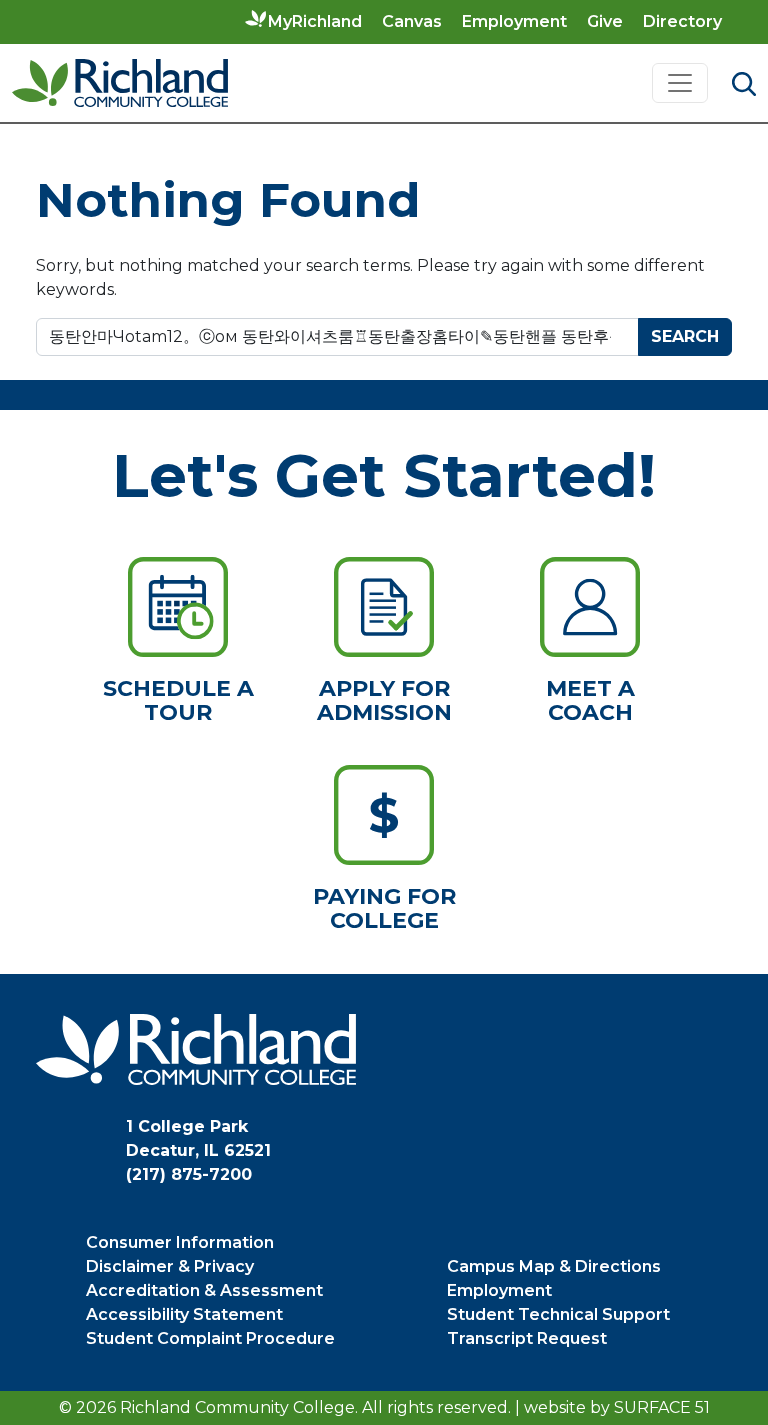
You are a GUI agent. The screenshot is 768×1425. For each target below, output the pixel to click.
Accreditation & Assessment (204, 1290)
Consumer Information (180, 1242)
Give (605, 21)
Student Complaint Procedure (210, 1338)
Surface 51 (662, 1407)
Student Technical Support (558, 1314)
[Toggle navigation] (680, 83)
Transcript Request (527, 1338)
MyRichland (315, 21)
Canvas (412, 21)
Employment (514, 21)
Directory (682, 21)
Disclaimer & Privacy (170, 1266)
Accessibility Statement (184, 1314)
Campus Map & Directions (554, 1266)
